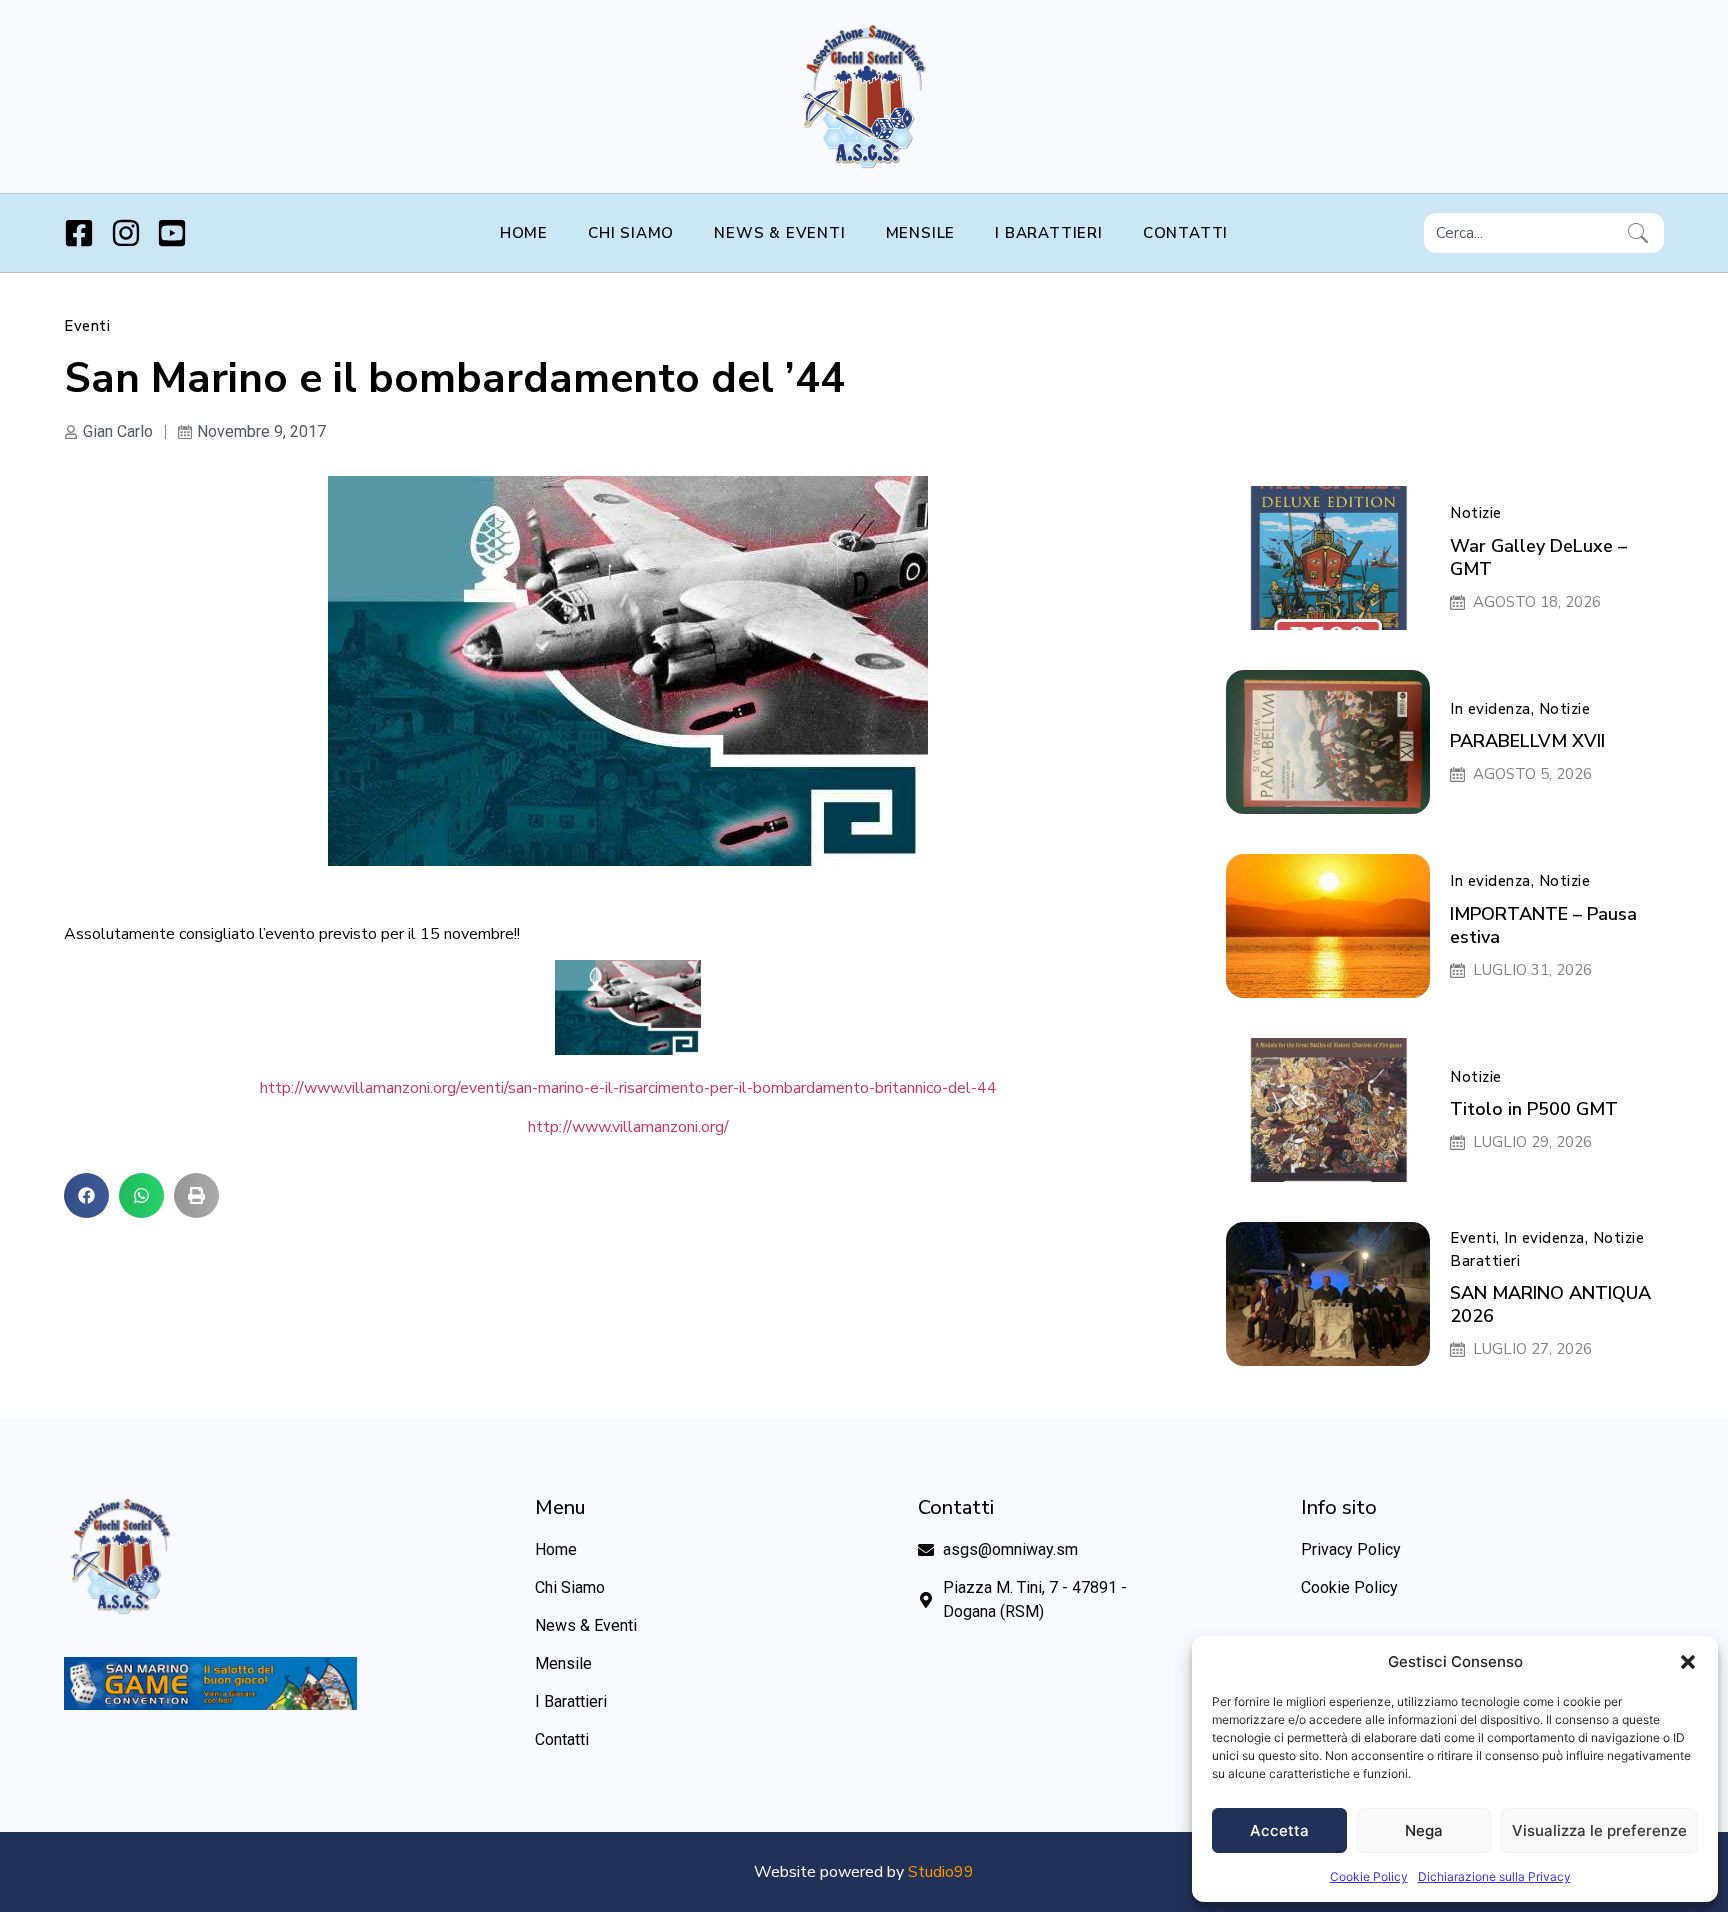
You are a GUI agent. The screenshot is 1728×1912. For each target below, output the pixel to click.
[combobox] (1522, 233)
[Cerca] (1642, 233)
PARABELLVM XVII (1527, 741)
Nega (1424, 1830)
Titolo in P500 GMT (1534, 1109)
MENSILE (921, 233)
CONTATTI (1185, 233)
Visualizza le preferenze (1599, 1830)
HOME (524, 233)
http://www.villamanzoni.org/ (628, 1127)
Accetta (1279, 1830)
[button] (1688, 1662)
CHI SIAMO (631, 233)
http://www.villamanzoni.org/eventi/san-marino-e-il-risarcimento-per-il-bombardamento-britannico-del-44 (628, 1088)
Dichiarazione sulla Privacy (1494, 1876)
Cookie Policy (1369, 1876)
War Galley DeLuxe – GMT (1538, 557)
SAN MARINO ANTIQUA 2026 (1550, 1304)
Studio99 (941, 1872)
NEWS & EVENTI (779, 233)
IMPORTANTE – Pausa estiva (1543, 925)
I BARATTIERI (1049, 233)
